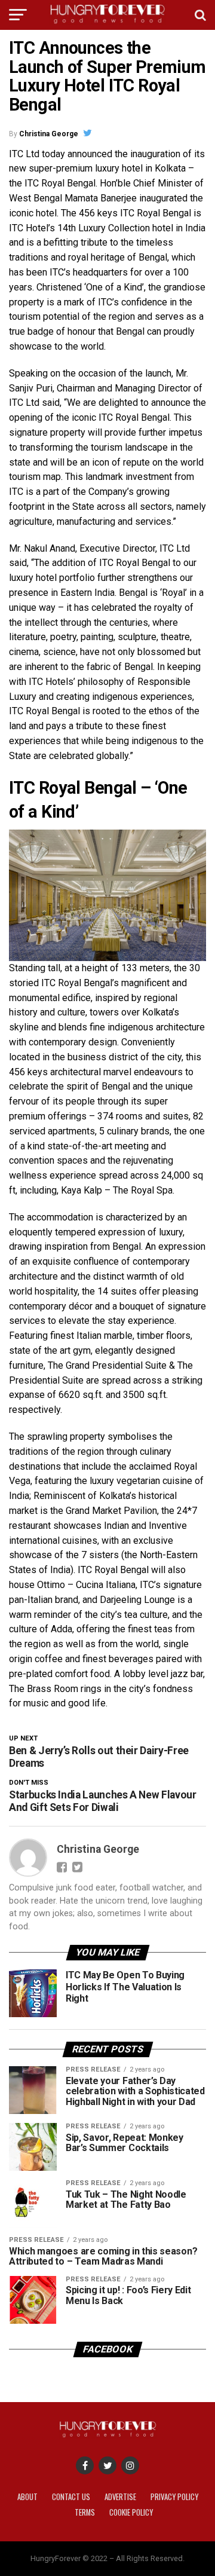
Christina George (49, 134)
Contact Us (71, 2497)
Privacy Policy (174, 2497)
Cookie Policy (131, 2512)
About (27, 2497)
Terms (85, 2512)
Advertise (120, 2497)
